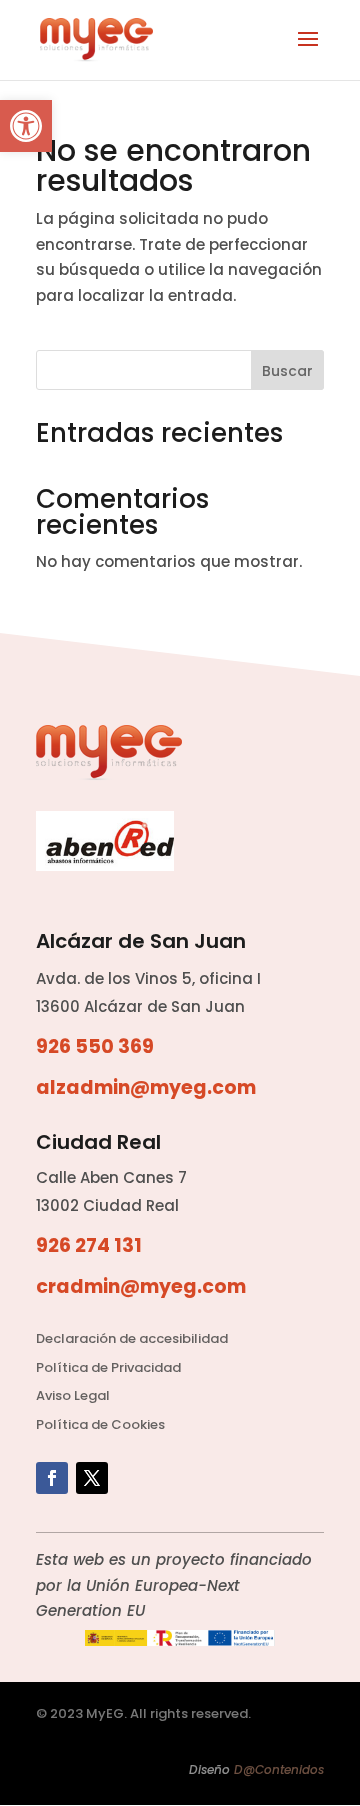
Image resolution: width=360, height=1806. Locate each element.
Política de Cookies (100, 1424)
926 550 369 (95, 1046)
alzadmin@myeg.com (146, 1087)
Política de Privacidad (108, 1367)
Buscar (287, 371)
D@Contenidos (279, 1769)
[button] (26, 126)
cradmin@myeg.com (141, 1286)
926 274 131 (89, 1245)
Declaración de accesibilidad (132, 1338)
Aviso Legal (73, 1395)
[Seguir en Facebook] (52, 1478)
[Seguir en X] (92, 1478)
